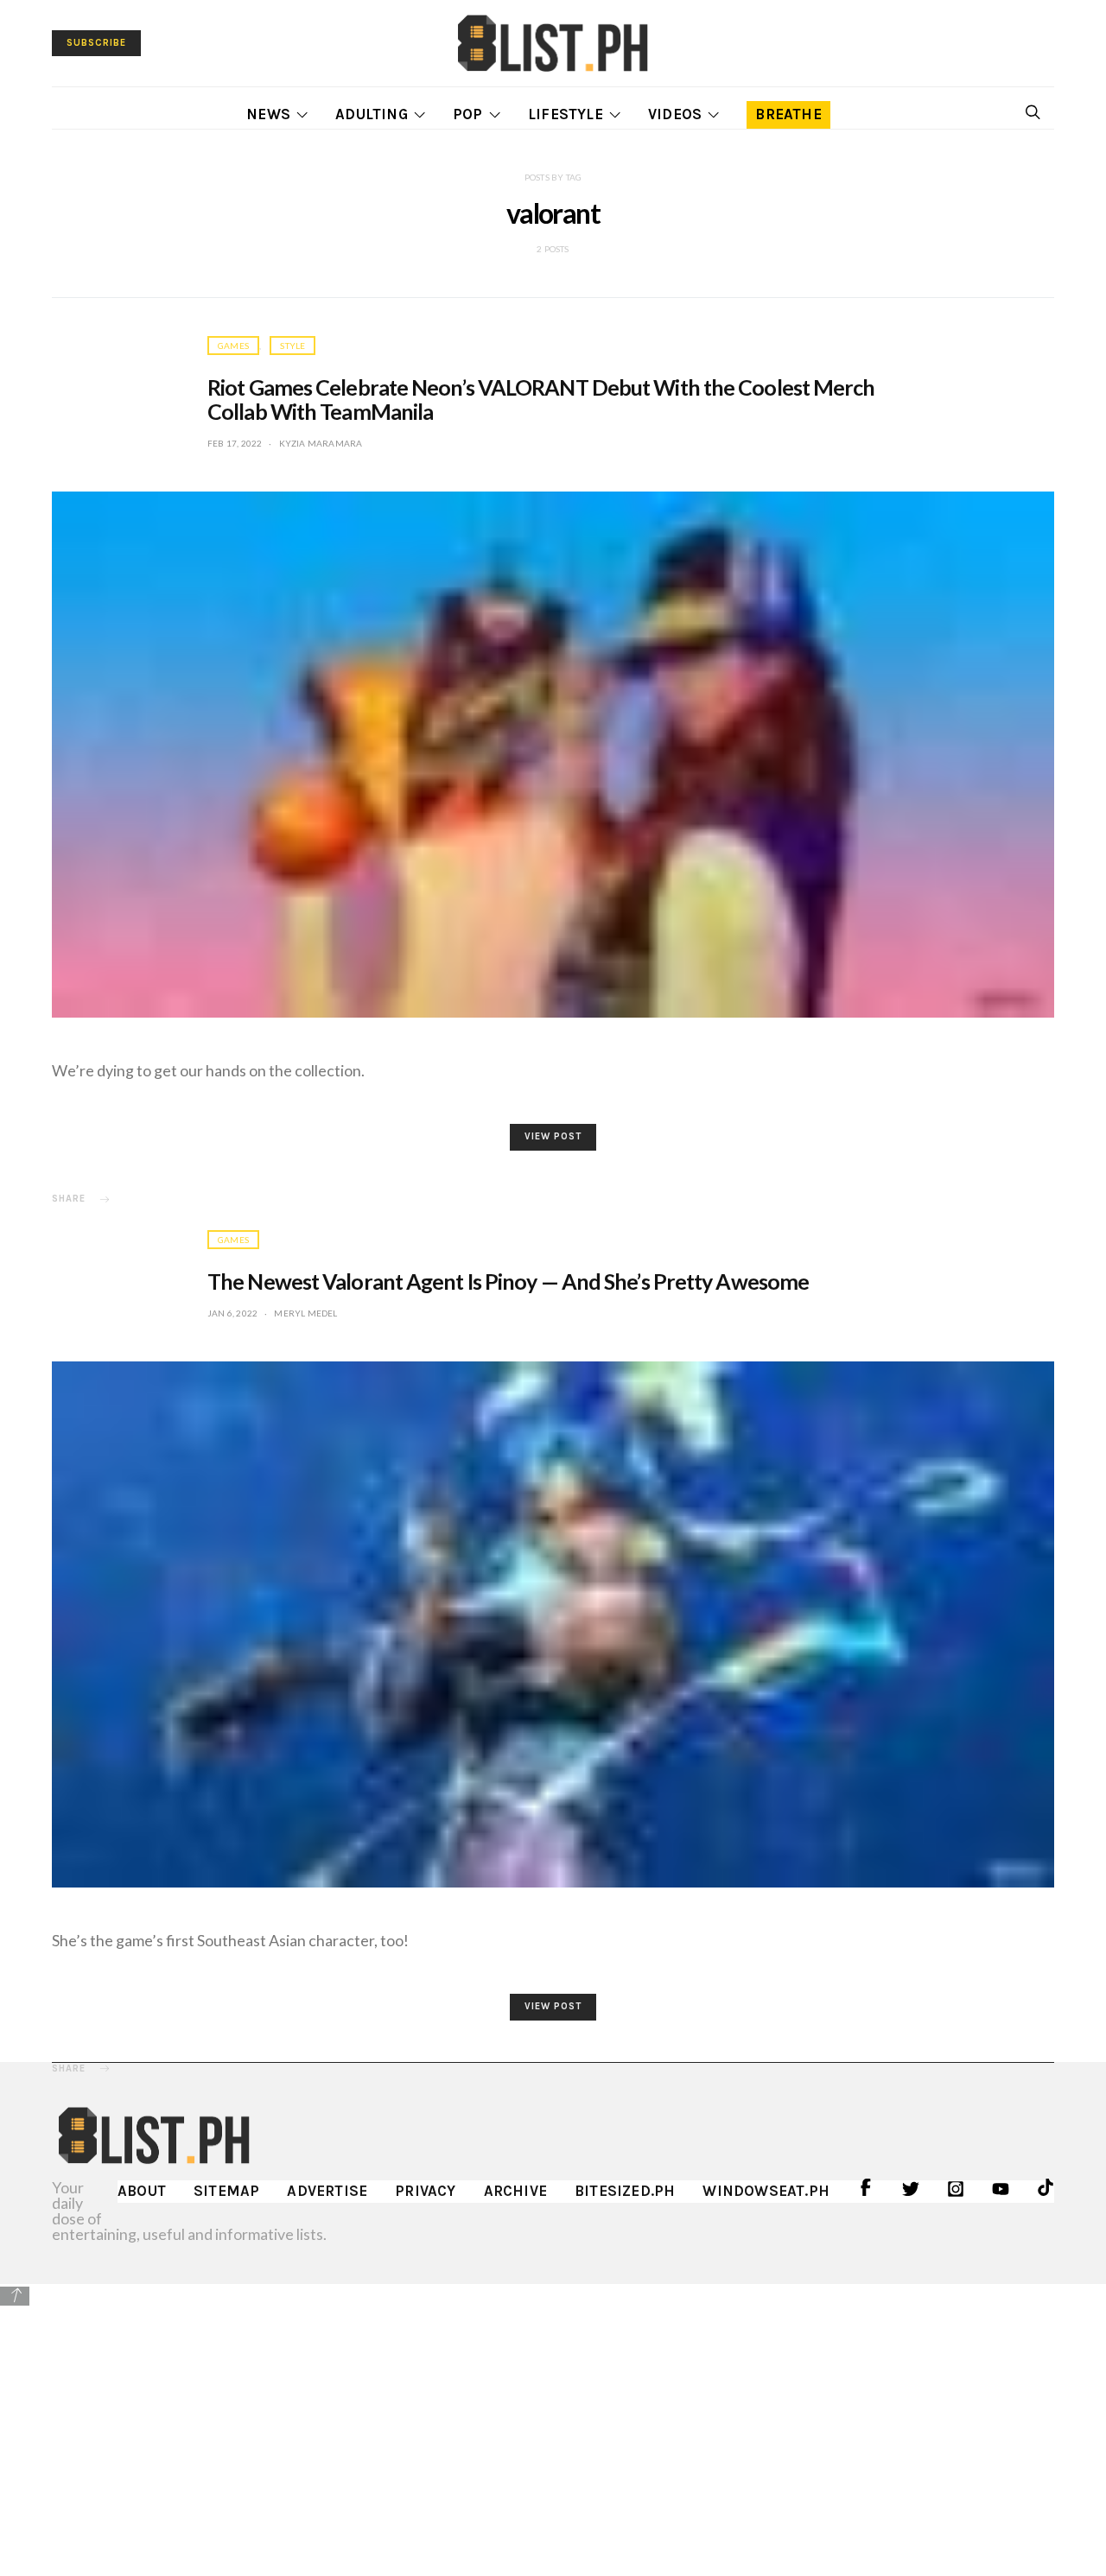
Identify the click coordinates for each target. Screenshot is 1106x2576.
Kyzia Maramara (321, 443)
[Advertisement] (553, 2429)
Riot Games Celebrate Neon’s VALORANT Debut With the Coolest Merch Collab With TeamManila (541, 399)
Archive (515, 2191)
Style (292, 346)
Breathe (788, 114)
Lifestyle (566, 114)
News (268, 114)
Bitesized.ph (625, 2191)
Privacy (425, 2191)
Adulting (372, 114)
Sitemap (226, 2191)
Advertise (327, 2191)
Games (233, 346)
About (142, 2191)
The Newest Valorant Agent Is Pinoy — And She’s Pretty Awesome (508, 1281)
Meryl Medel (305, 1313)
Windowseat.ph (766, 2191)
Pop (468, 114)
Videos (675, 114)
